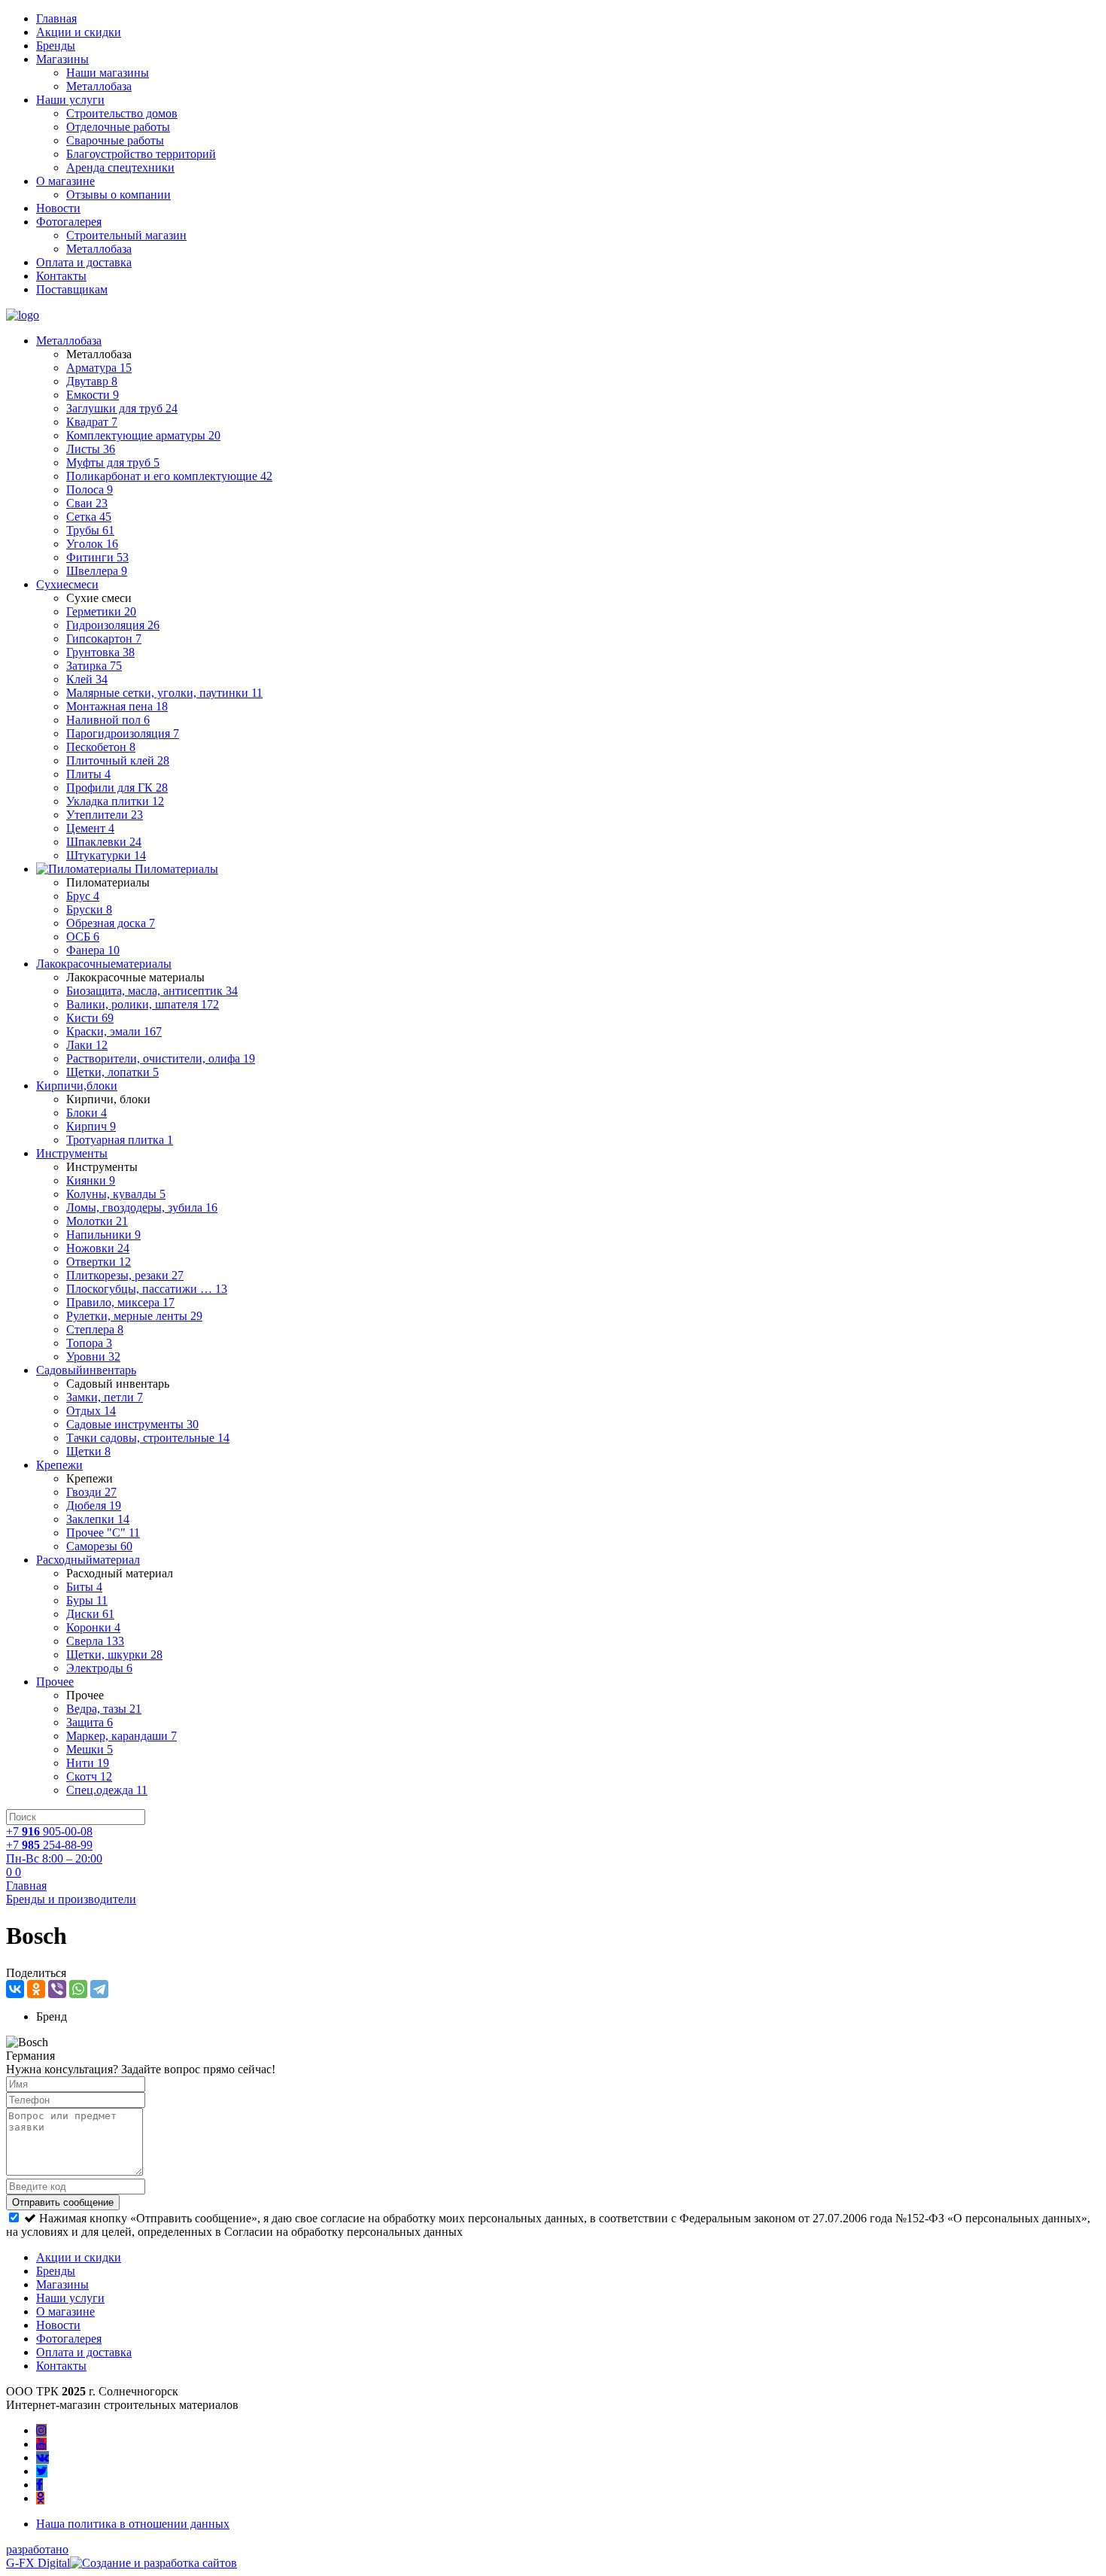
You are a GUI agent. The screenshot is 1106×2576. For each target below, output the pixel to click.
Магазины (62, 59)
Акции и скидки (79, 32)
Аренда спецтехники (120, 167)
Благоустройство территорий (141, 154)
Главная (56, 18)
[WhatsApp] (78, 1989)
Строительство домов (122, 113)
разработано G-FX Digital (38, 2556)
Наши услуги (70, 100)
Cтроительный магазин (126, 235)
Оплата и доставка (84, 262)
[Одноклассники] (36, 1989)
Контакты (61, 276)
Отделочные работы (118, 127)
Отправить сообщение (63, 2202)
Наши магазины (108, 73)
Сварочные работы (115, 140)
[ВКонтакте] (15, 1989)
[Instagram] (41, 2430)
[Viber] (57, 1989)
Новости (58, 208)
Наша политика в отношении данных (133, 2524)
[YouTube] (41, 2444)
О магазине (65, 181)
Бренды (56, 46)
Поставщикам (72, 289)
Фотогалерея (69, 222)
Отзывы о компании (118, 195)
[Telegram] (99, 1989)
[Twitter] (42, 2471)
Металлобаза (99, 86)
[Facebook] (39, 2485)
